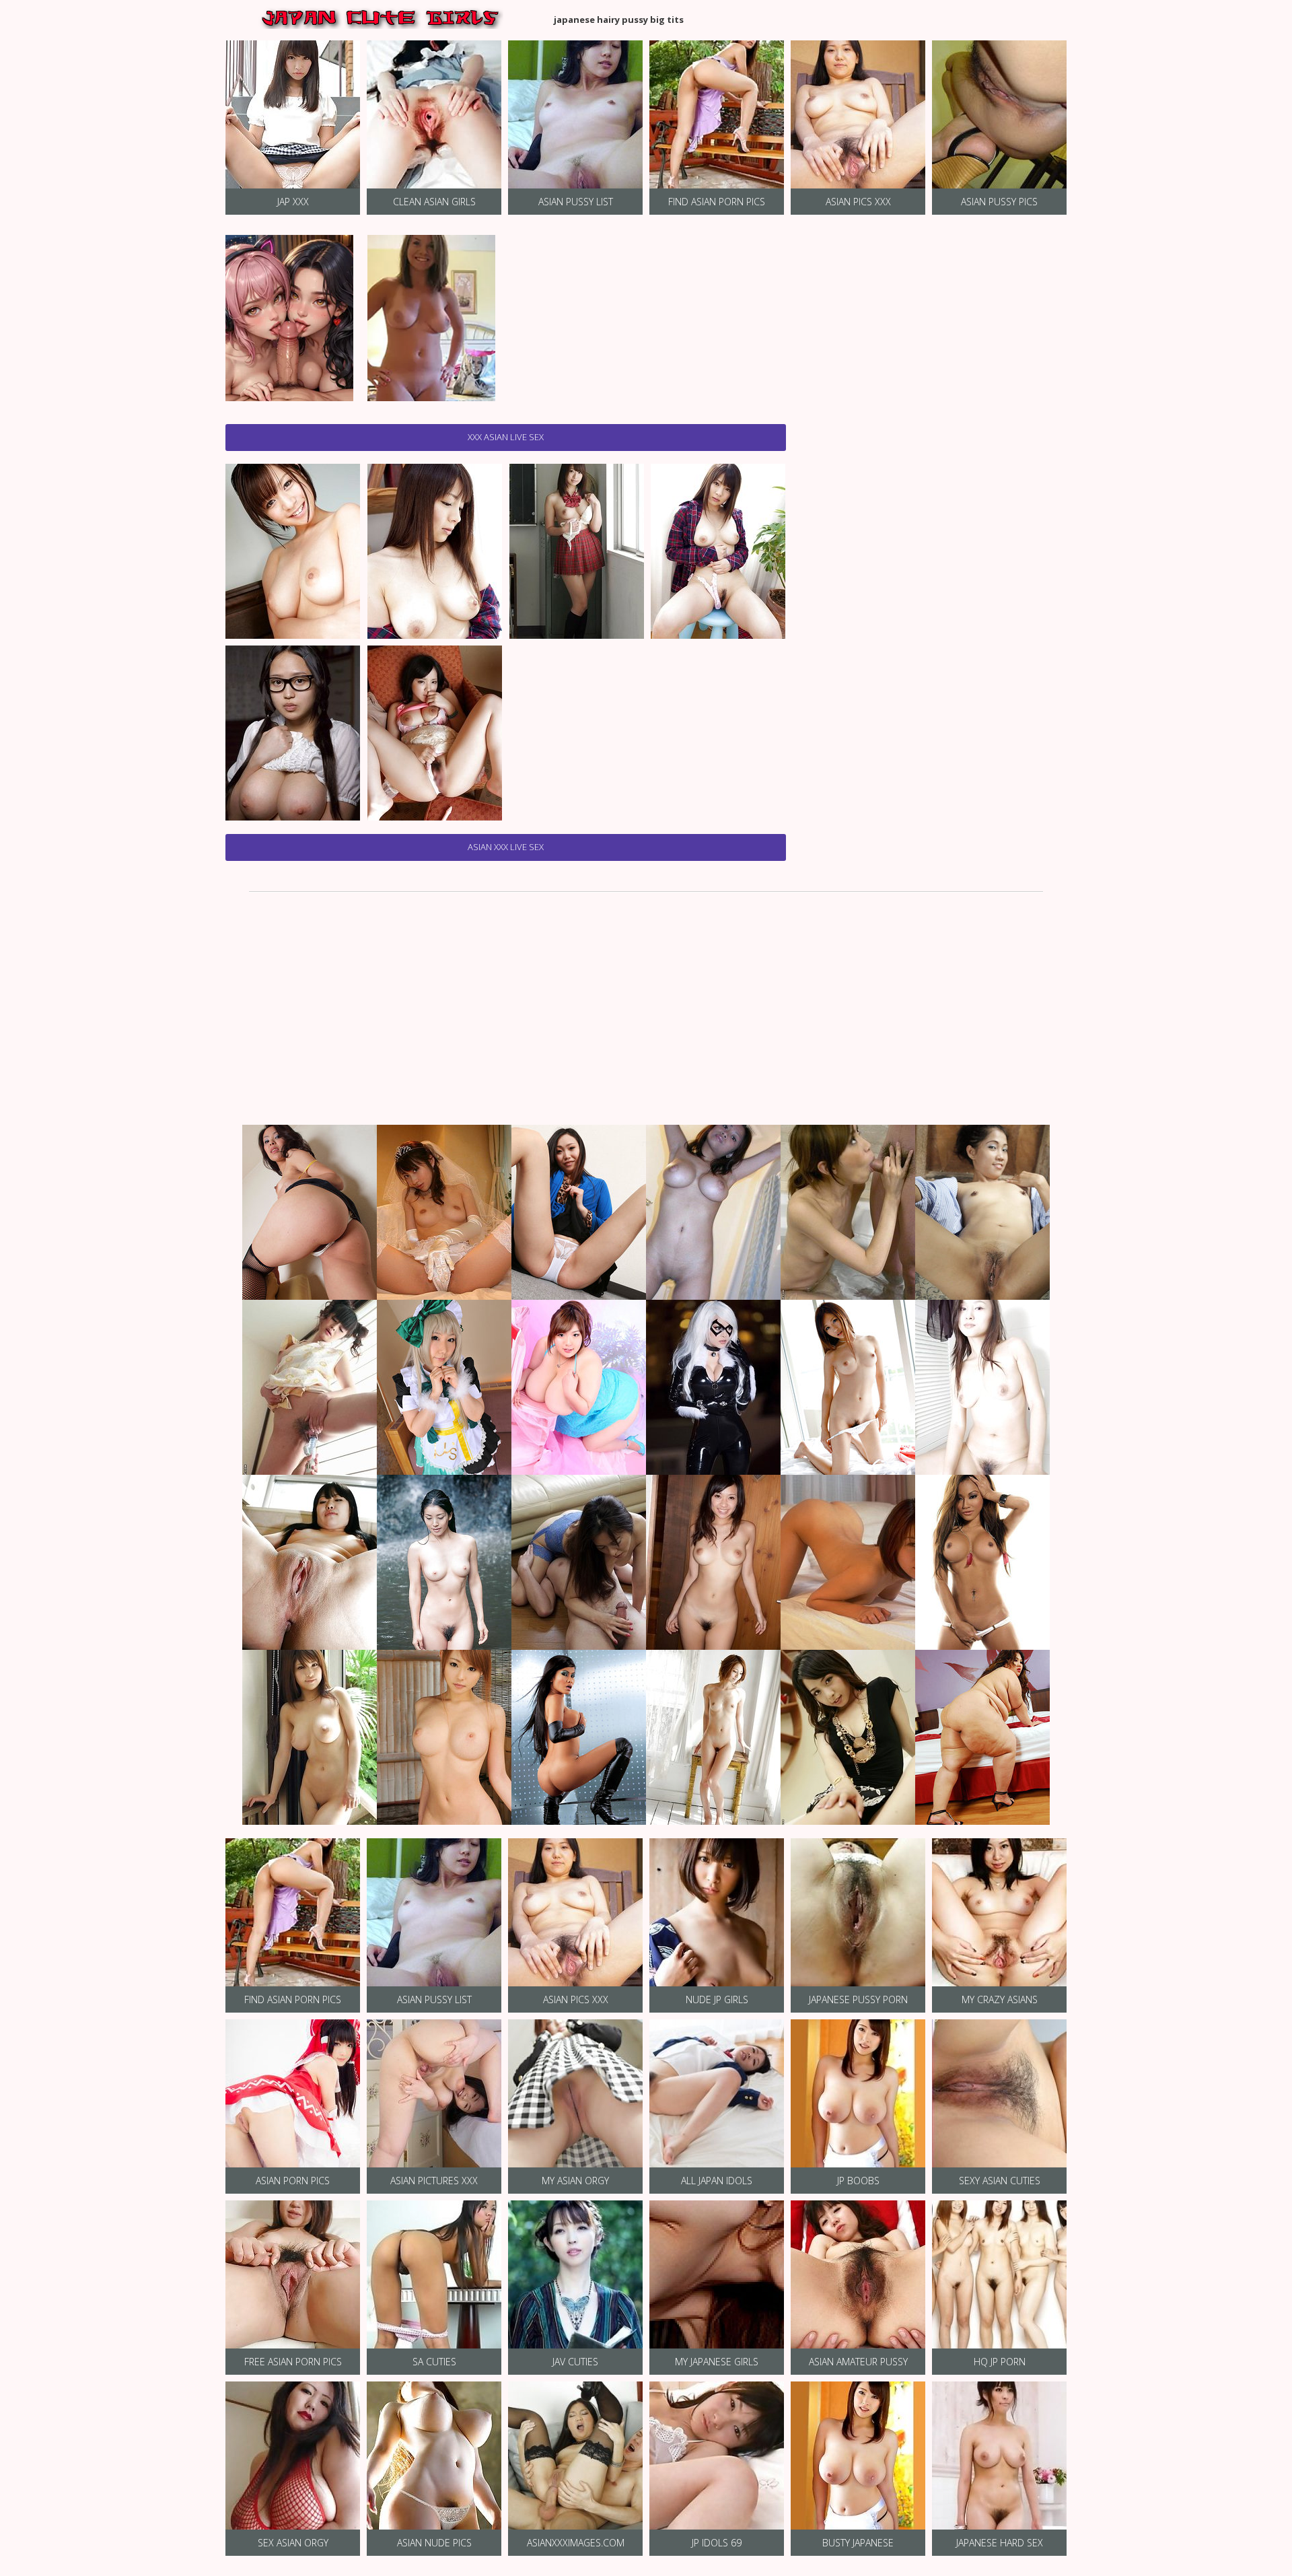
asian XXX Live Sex (506, 847)
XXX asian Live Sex (506, 437)
